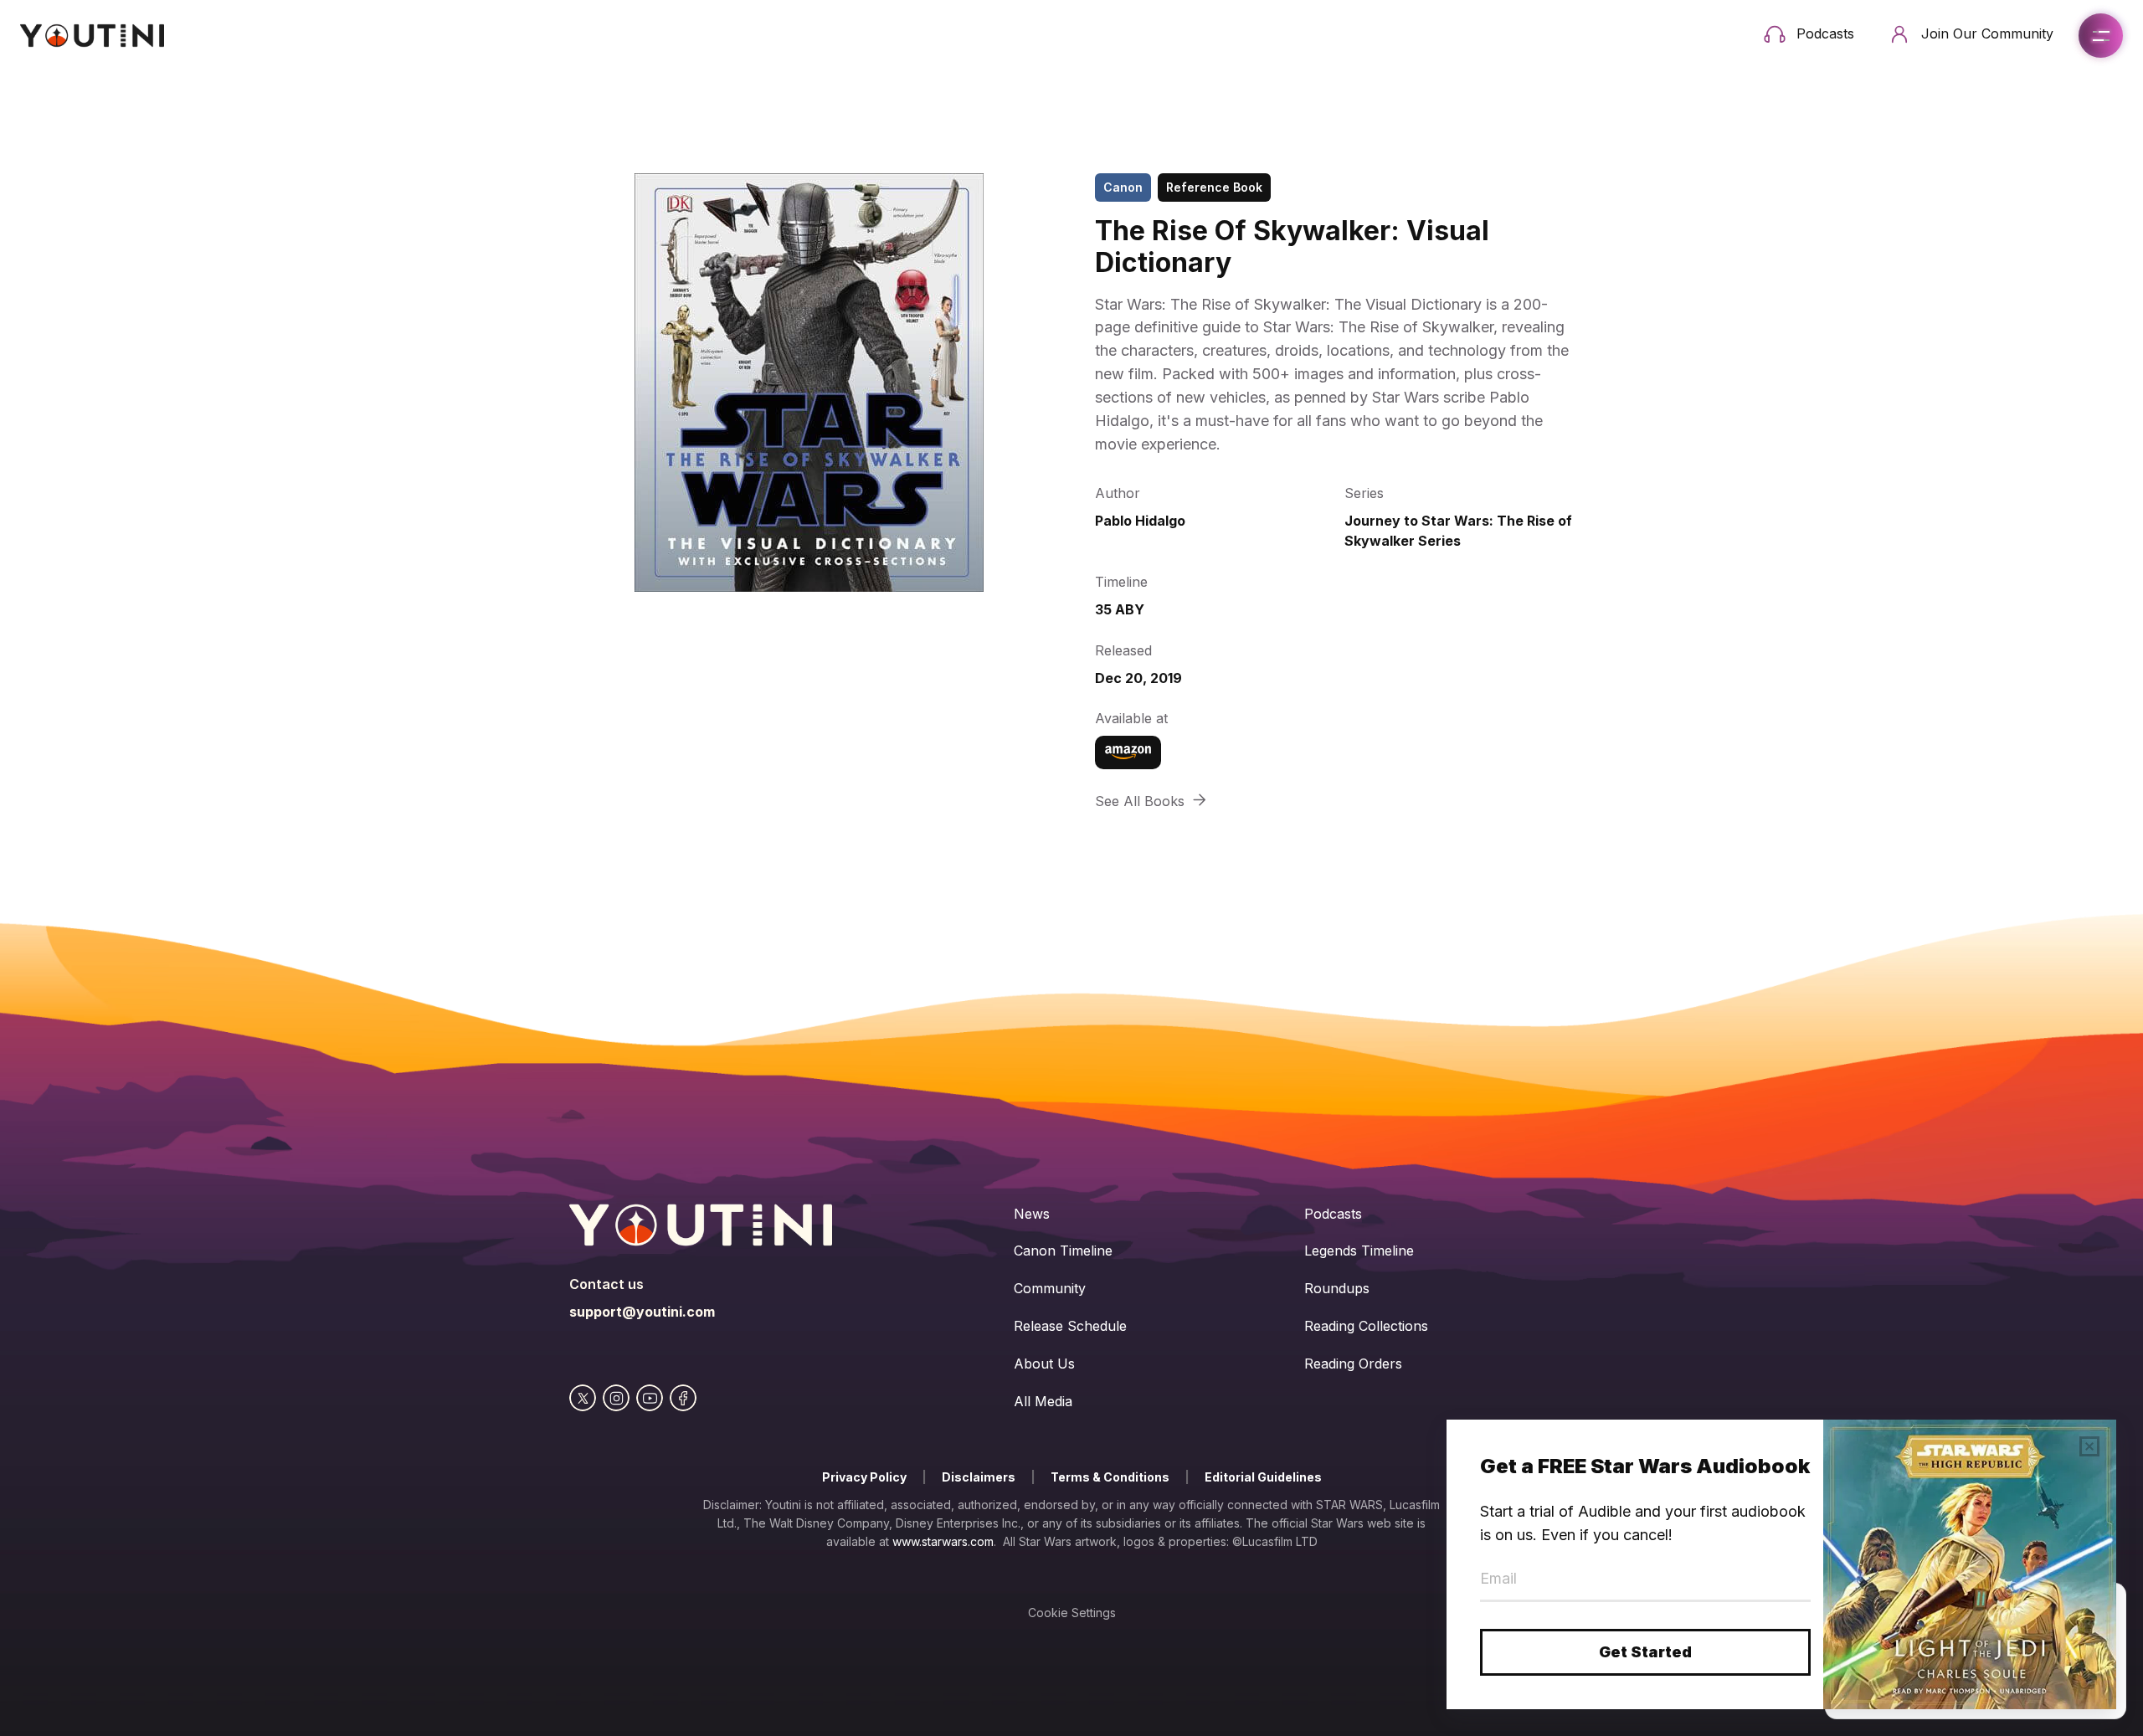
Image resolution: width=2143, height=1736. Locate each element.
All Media (1043, 1401)
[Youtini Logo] (92, 36)
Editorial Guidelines (1263, 1477)
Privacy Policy (864, 1477)
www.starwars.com (943, 1541)
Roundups (1337, 1288)
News (1032, 1214)
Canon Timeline (1063, 1251)
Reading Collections (1366, 1326)
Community (1050, 1288)
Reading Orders (1353, 1364)
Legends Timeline (1359, 1251)
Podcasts (1333, 1214)
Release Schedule (1070, 1326)
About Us (1044, 1364)
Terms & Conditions (1110, 1477)
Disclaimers (979, 1477)
